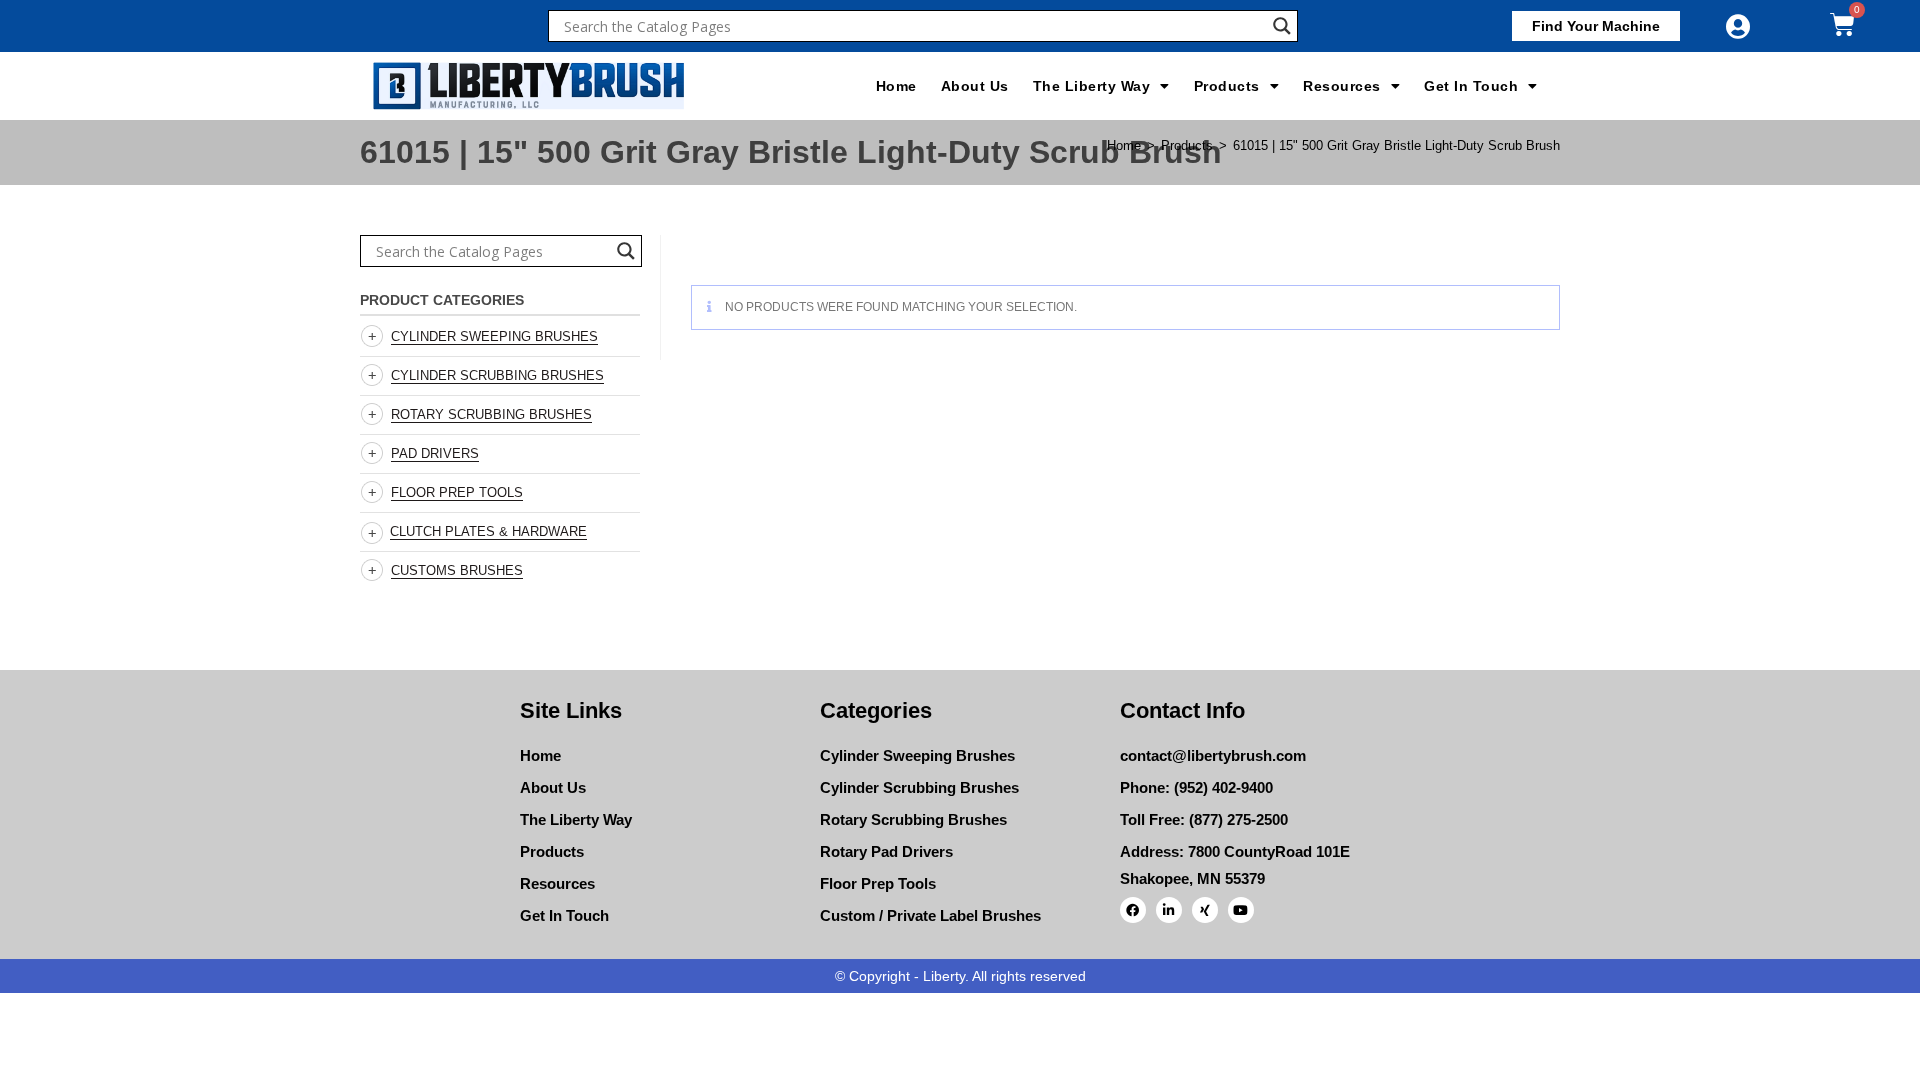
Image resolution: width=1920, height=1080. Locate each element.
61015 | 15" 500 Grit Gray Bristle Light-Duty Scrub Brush (1396, 145)
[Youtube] (1241, 910)
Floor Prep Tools (457, 492)
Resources (1342, 86)
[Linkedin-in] (1169, 910)
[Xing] (1205, 910)
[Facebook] (1133, 910)
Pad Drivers (435, 453)
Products (1227, 86)
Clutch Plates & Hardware (488, 531)
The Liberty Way (1092, 86)
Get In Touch (1471, 86)
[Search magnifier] (1282, 26)
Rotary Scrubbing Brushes (491, 414)
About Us (975, 86)
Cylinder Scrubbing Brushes (497, 375)
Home (896, 86)
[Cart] (1842, 24)
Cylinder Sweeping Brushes (494, 336)
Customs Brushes (457, 570)
